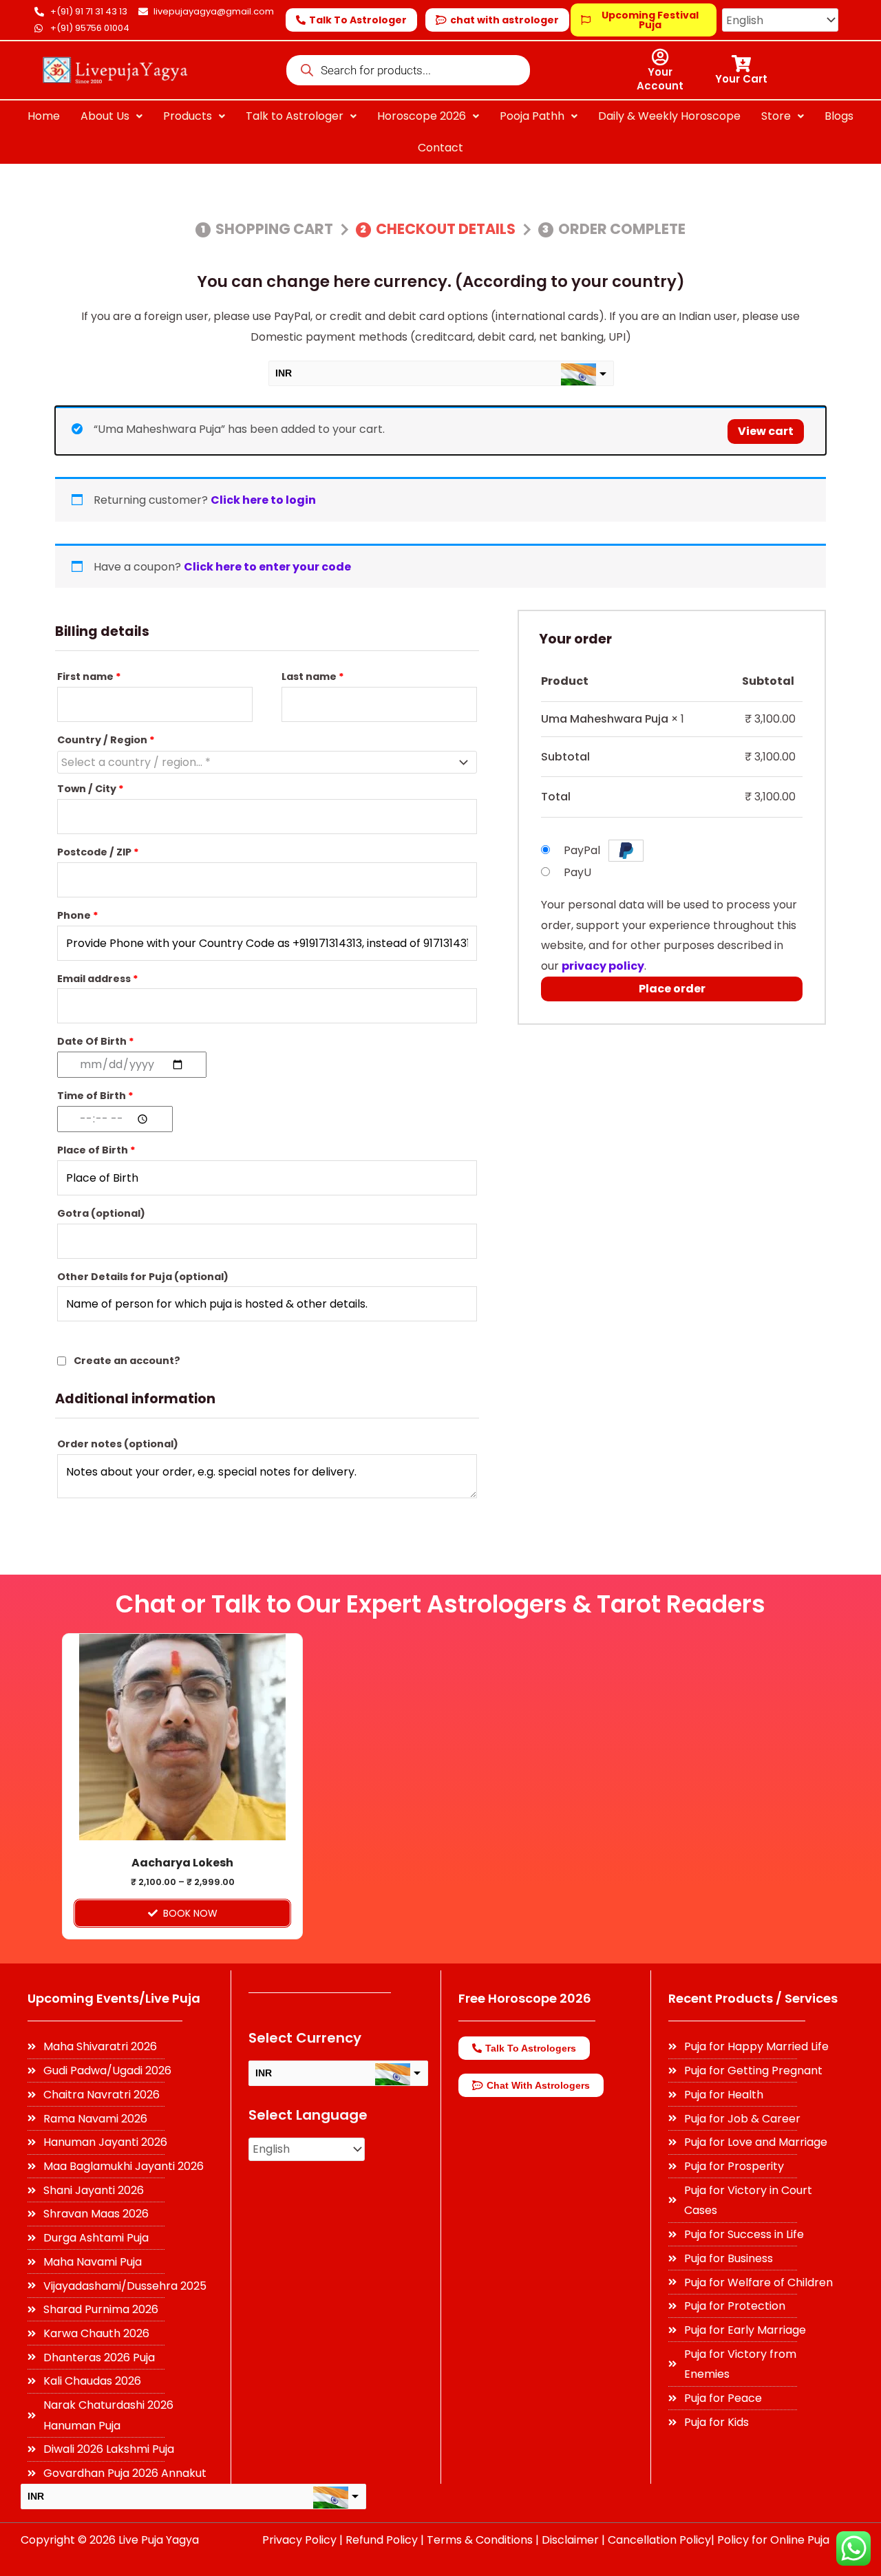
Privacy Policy (299, 2540)
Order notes (118, 1444)
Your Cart (741, 79)
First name (89, 677)
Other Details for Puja (143, 1277)
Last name (313, 677)
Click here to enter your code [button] (267, 567)
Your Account (660, 79)
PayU (577, 872)
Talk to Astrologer (295, 116)
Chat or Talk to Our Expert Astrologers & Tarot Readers (440, 1604)
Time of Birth (95, 1096)
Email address (98, 979)
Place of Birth (96, 1150)
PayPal (583, 850)
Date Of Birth (96, 1041)
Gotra (101, 1213)
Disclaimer (570, 2540)
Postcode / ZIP (98, 852)
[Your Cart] (741, 64)
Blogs (839, 116)
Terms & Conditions (480, 2540)
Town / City (91, 789)
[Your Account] (660, 57)
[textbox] (258, 763)
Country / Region (106, 740)
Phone (78, 915)
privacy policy (603, 966)
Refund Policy (382, 2540)
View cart (766, 431)
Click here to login (263, 500)
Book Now (190, 1913)
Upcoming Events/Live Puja (114, 1998)
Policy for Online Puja (773, 2540)
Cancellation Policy (659, 2540)
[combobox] (267, 762)
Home (44, 116)
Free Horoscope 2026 (525, 1998)
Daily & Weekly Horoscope (669, 116)
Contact (440, 148)
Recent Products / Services (753, 1998)
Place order (672, 989)
